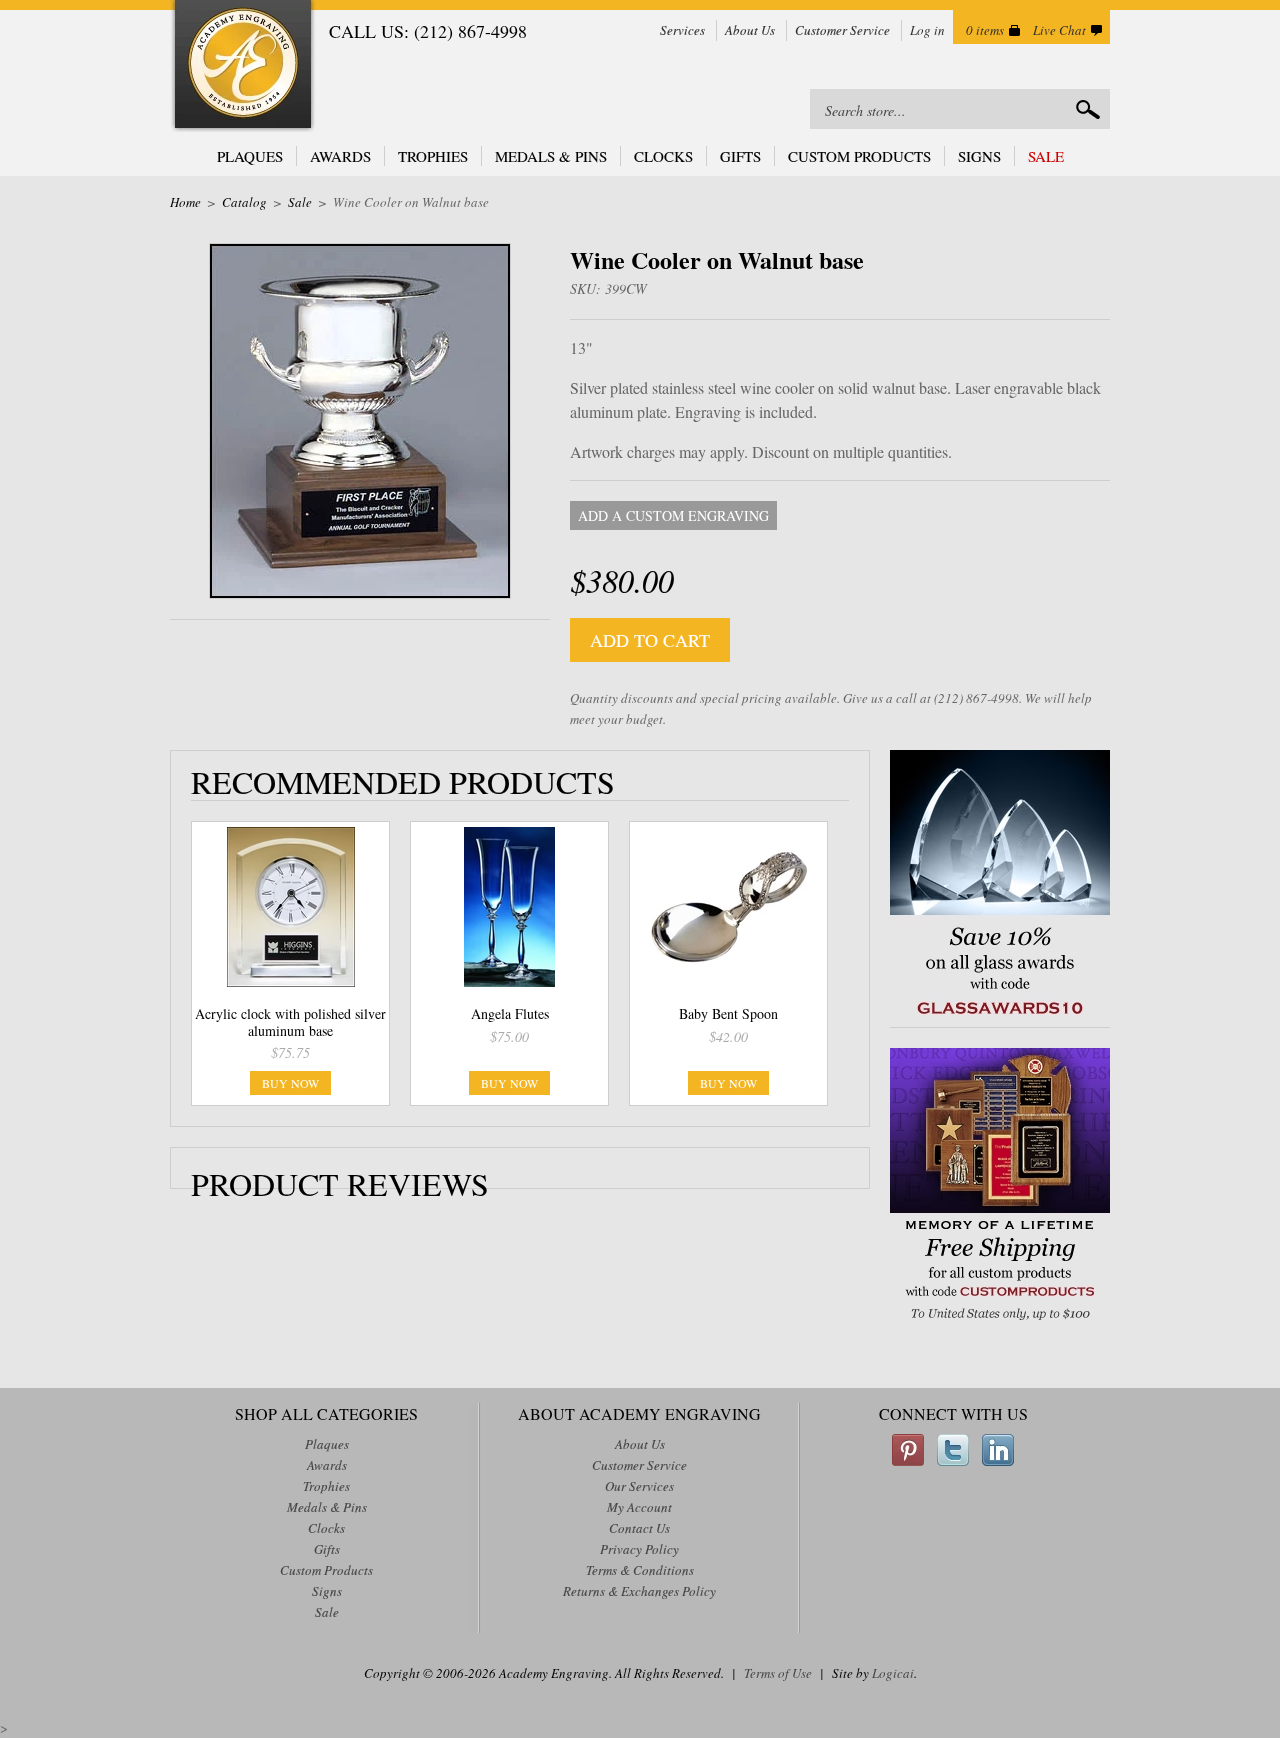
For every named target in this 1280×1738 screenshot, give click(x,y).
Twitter (953, 1450)
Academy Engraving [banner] (243, 66)
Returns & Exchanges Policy (639, 1591)
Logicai (893, 1673)
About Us (750, 30)
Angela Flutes (510, 1013)
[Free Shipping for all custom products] (1000, 1322)
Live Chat (1059, 30)
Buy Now (290, 1083)
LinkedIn (998, 1450)
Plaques (250, 156)
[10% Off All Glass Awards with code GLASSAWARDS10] (1000, 1016)
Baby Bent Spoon (728, 1013)
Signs (979, 156)
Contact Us (639, 1528)
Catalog (244, 202)
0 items (985, 30)
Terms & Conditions (640, 1570)
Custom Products (859, 156)
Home (185, 202)
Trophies (433, 156)
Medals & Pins (551, 156)
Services (682, 30)
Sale (1046, 156)
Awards (340, 156)
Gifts (740, 156)
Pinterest (908, 1450)
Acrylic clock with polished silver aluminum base (290, 1022)
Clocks (663, 156)
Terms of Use (778, 1673)
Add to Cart (650, 640)
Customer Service (842, 30)
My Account (639, 1507)
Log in (927, 30)
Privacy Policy (639, 1549)
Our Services (639, 1486)
